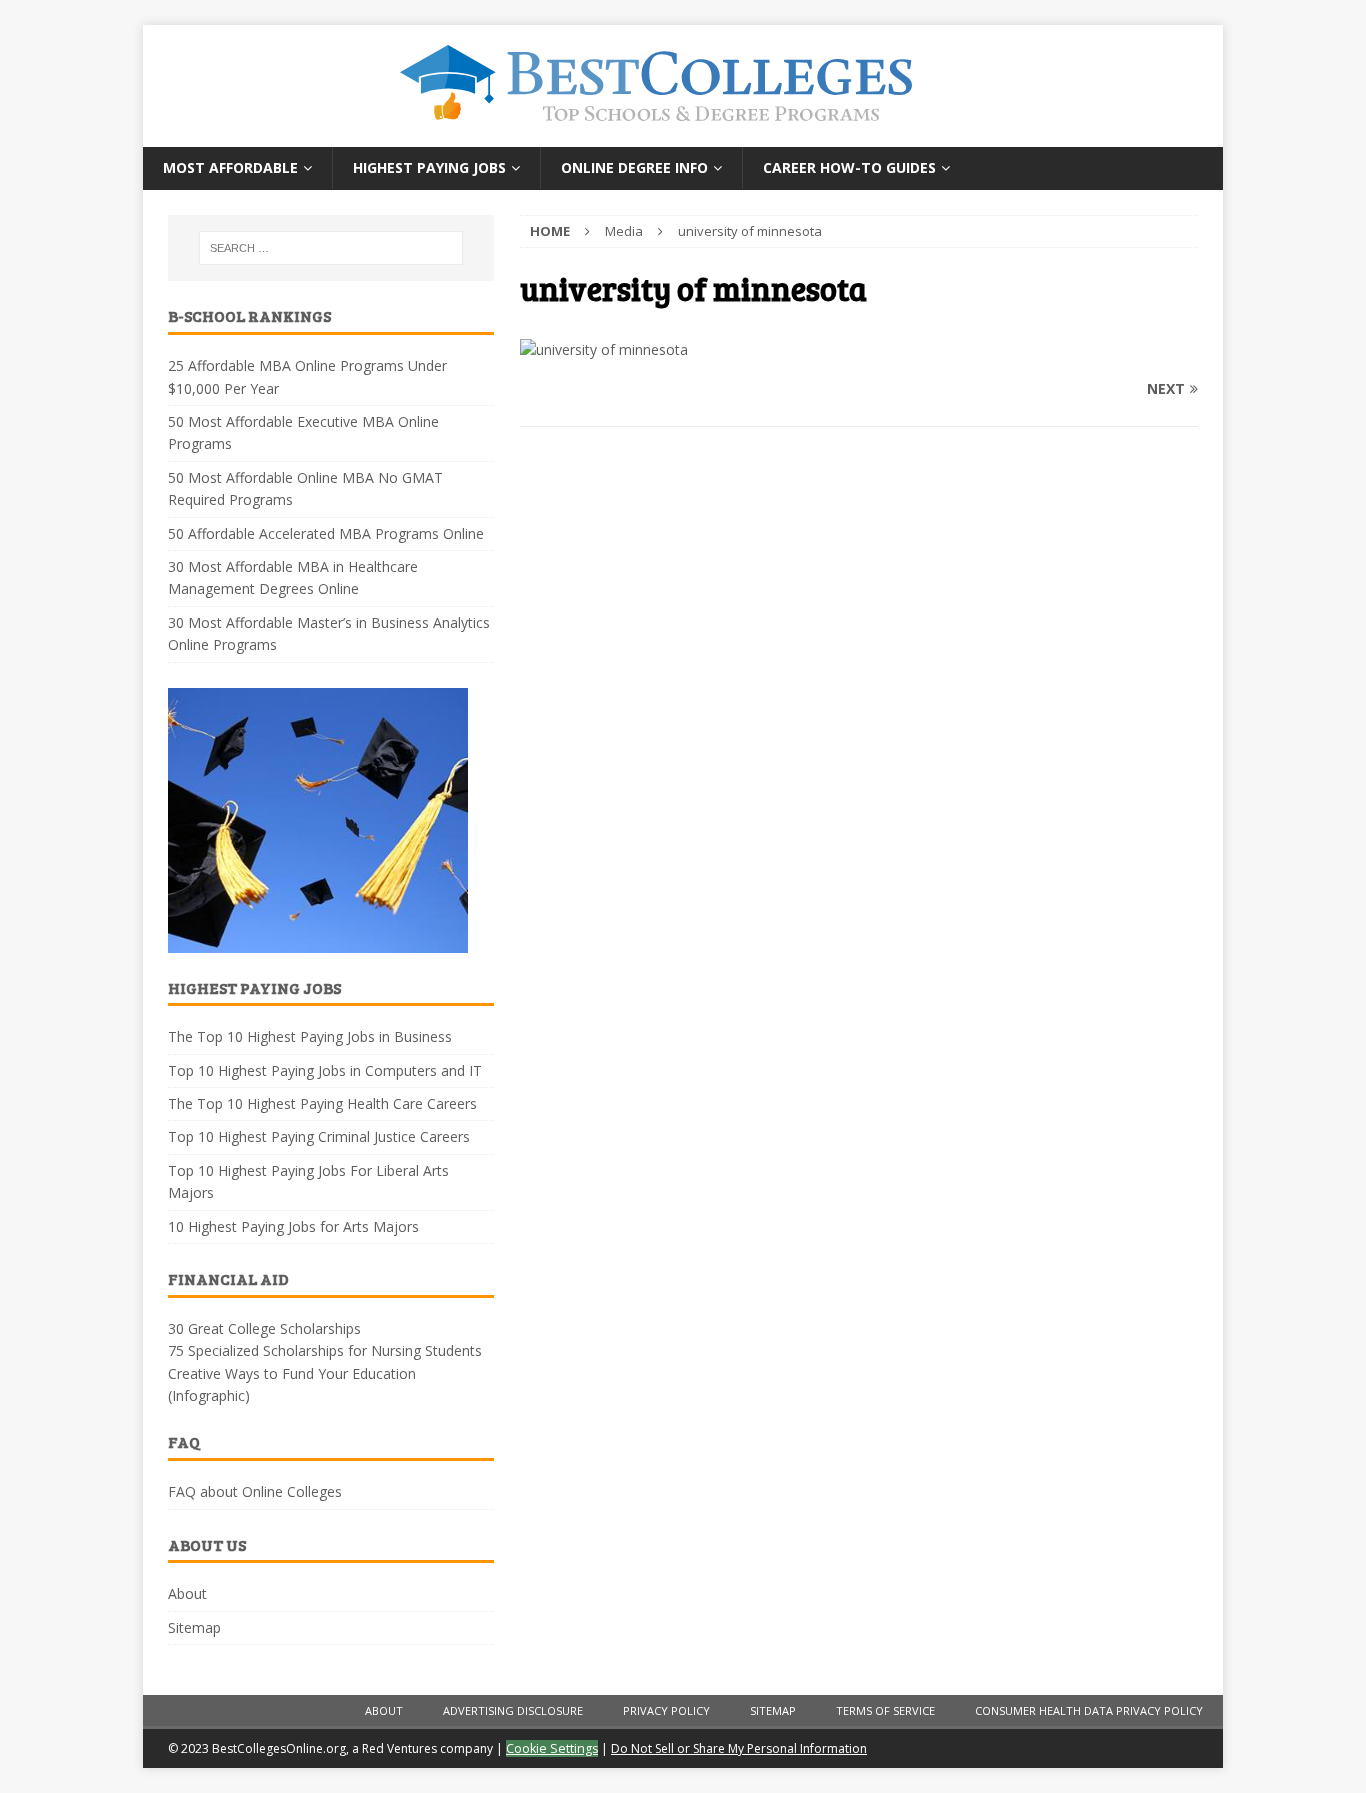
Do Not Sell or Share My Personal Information (739, 1748)
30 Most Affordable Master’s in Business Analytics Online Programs (329, 633)
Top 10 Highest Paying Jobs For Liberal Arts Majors (308, 1181)
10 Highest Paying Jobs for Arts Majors (293, 1226)
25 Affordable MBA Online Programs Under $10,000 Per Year (307, 376)
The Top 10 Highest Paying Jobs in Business (310, 1036)
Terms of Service (885, 1710)
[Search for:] (331, 248)
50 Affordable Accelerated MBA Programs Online (326, 533)
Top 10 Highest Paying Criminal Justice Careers (319, 1136)
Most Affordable (230, 167)
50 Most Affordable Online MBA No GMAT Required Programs (305, 488)
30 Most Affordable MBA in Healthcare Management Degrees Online (293, 577)
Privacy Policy (666, 1710)
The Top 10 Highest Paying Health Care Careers (322, 1103)
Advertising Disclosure (513, 1710)
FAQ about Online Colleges (255, 1491)
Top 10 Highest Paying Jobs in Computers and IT (325, 1070)
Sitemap (194, 1627)
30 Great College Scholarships (264, 1328)
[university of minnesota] (604, 349)
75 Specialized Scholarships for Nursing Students (325, 1350)
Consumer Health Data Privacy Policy (1089, 1710)
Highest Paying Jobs (429, 167)
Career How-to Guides (849, 167)
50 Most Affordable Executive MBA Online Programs (303, 432)
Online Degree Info (634, 167)
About (187, 1593)
